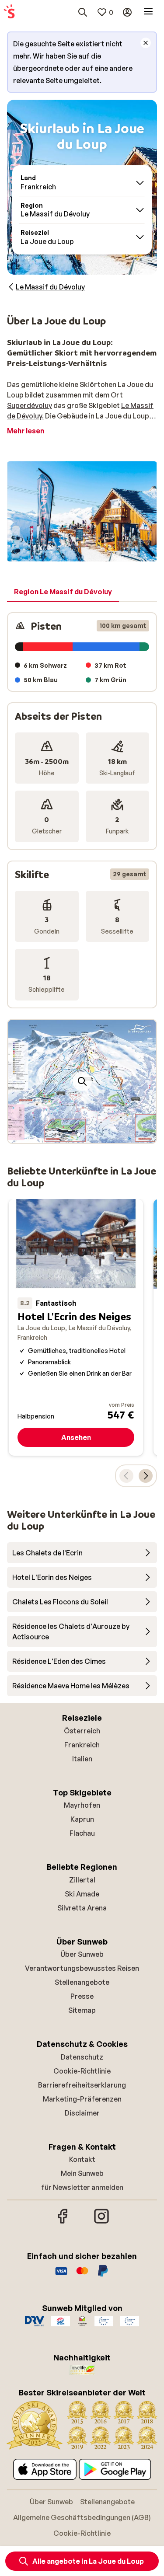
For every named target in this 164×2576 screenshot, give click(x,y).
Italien (82, 1759)
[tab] (63, 592)
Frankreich (82, 1745)
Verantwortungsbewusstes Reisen (82, 1968)
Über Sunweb (82, 1954)
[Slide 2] (86, 1134)
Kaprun (82, 1819)
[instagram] (101, 2222)
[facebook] (63, 2222)
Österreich (82, 1731)
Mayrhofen (82, 1805)
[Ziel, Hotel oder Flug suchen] (83, 12)
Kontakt (82, 2159)
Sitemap (82, 2010)
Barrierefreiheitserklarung (82, 2085)
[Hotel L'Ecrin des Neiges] (76, 1327)
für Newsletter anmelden (82, 2187)
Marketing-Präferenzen (82, 2099)
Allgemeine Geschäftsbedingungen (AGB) (82, 2517)
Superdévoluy (30, 405)
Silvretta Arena (82, 1908)
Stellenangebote (82, 1982)
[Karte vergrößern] (82, 1081)
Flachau (82, 1833)
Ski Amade (82, 1894)
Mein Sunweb (82, 2173)
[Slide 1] (79, 1134)
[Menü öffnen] (148, 12)
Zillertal (82, 1880)
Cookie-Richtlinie (82, 2071)
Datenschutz (82, 2057)
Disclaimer (82, 2113)
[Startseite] (9, 12)
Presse (82, 1996)
